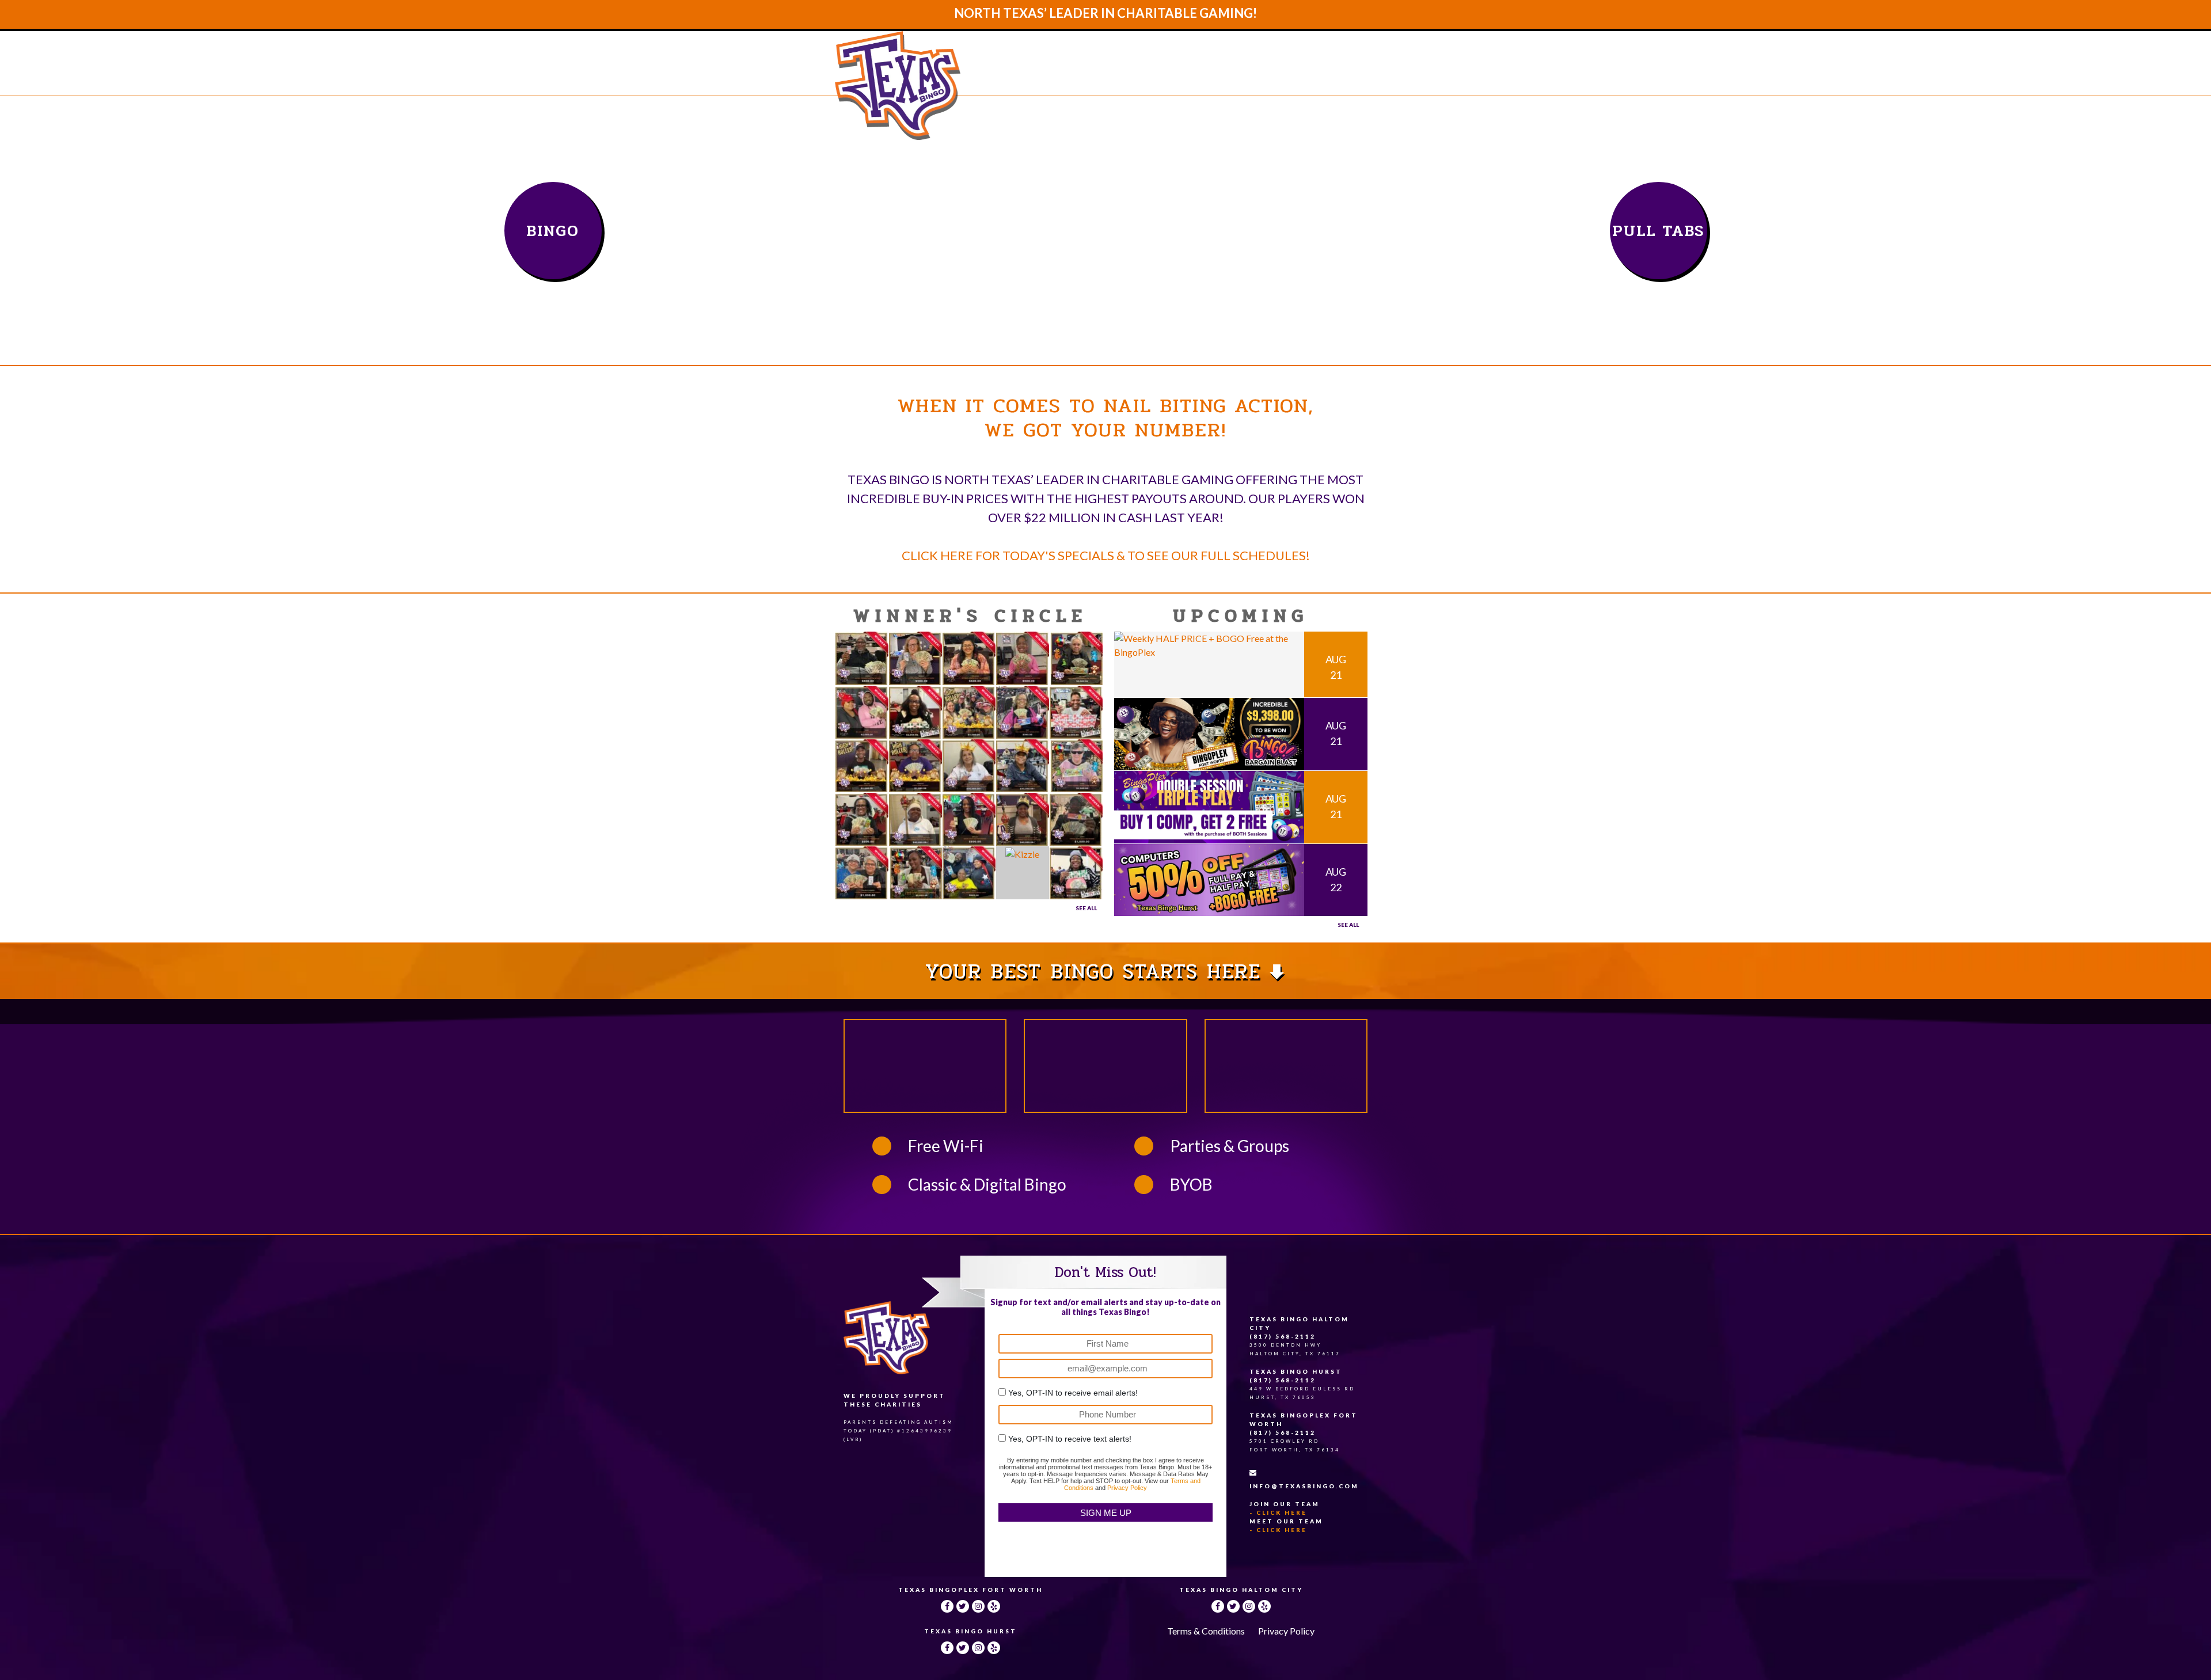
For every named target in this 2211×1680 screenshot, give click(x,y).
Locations (1235, 76)
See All (1086, 908)
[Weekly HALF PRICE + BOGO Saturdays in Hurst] (1209, 878)
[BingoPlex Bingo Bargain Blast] (1209, 733)
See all (1348, 925)
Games (1171, 76)
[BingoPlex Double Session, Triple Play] (1209, 806)
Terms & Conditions (1206, 1631)
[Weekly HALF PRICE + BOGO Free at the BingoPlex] (1209, 644)
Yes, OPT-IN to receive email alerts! (1073, 1393)
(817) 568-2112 (1283, 1336)
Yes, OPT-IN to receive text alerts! (1070, 1439)
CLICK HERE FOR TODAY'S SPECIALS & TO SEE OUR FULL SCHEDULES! (1106, 555)
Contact (1344, 76)
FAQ (1293, 76)
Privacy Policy (1127, 1488)
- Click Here (1278, 1512)
